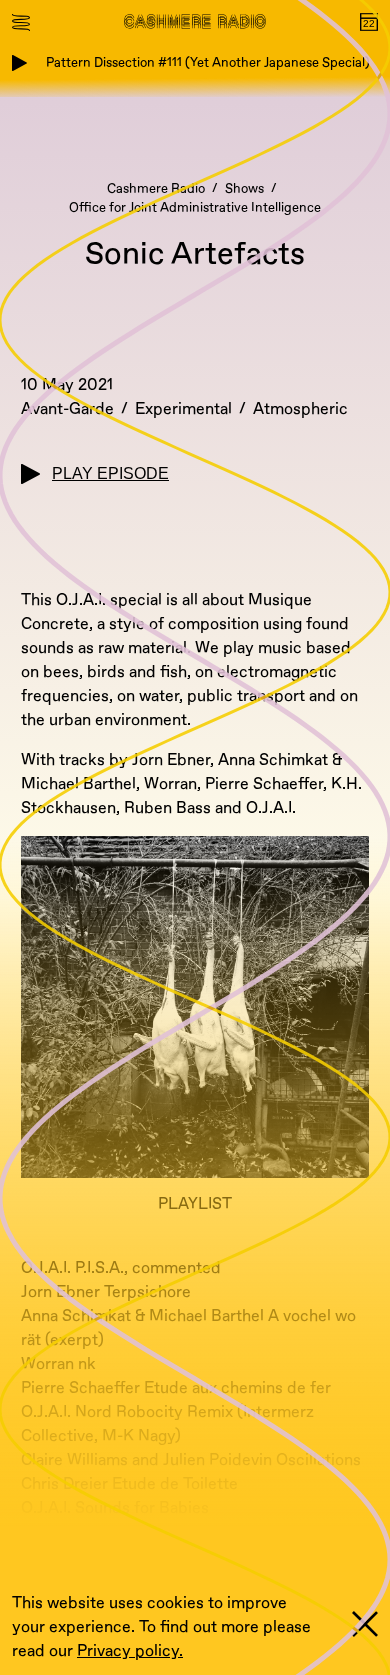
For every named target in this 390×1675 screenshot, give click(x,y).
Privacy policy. (130, 1651)
